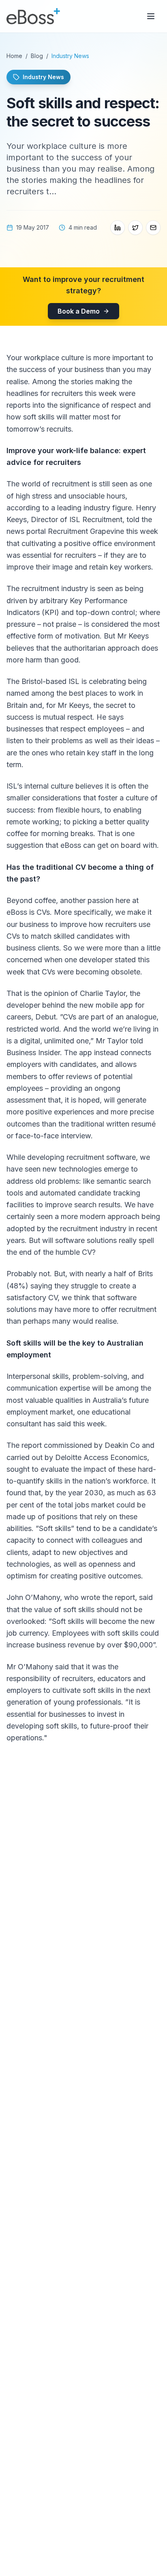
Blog (37, 56)
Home (14, 56)
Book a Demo (79, 311)
